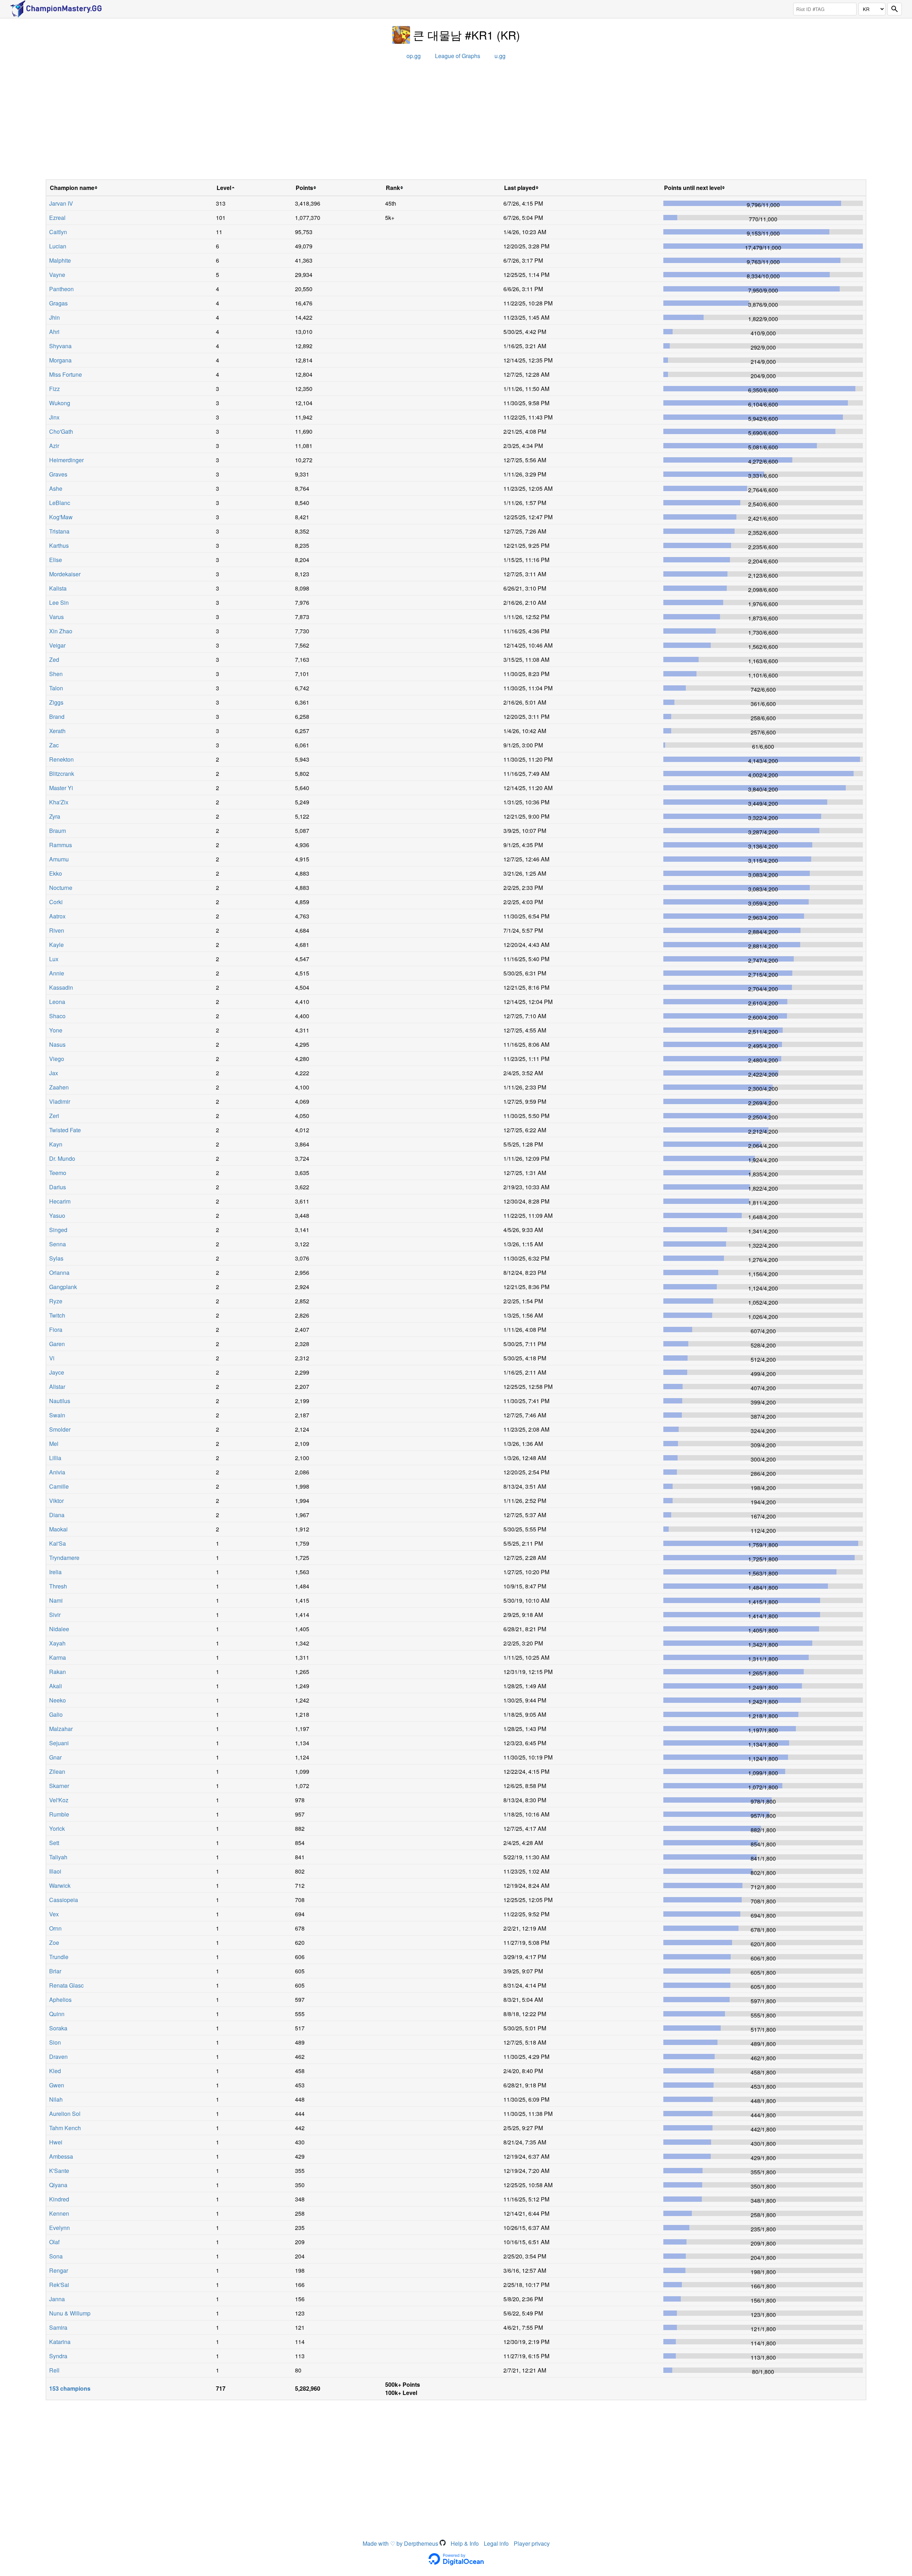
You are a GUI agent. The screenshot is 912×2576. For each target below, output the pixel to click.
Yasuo (57, 1215)
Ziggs (56, 702)
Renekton (61, 759)
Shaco (57, 1016)
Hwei (56, 2142)
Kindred (59, 2199)
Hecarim (60, 1201)
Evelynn (59, 2228)
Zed (54, 660)
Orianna (59, 1272)
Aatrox (57, 916)
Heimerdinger (66, 460)
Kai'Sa (58, 1543)
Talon (56, 688)
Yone (56, 1030)
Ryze (56, 1301)
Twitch (57, 1315)
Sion (55, 2042)
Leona (57, 1002)
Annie (57, 973)
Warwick (60, 1885)
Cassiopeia (64, 1900)
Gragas (58, 303)
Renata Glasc (66, 1985)
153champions (70, 2388)
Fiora (56, 1330)
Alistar (57, 1387)
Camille (59, 1486)
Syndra (58, 2356)
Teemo (58, 1173)
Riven (57, 930)
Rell (54, 2370)
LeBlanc (60, 503)
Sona (56, 2256)
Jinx (54, 417)
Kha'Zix (59, 802)
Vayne (57, 275)
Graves (58, 474)
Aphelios (60, 2000)
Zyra (55, 816)
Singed (58, 1230)
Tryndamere (64, 1558)
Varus (56, 617)
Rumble (59, 1814)
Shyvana (60, 346)
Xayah (57, 1643)
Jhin (55, 317)
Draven (58, 2057)
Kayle (56, 945)
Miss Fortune (66, 374)
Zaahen (59, 1087)
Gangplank (63, 1287)
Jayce (57, 1372)
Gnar (55, 1757)
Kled (55, 2071)
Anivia (57, 1472)
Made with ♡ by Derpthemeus (401, 2543)
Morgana (60, 360)
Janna (57, 2299)
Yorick (57, 1828)
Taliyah (58, 1857)
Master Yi (61, 788)
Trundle (59, 1957)
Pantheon (61, 289)
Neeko (58, 1700)
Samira (58, 2327)
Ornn (55, 1928)
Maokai (58, 1529)
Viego (57, 1059)
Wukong (60, 403)
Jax (54, 1073)
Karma (58, 1657)
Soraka (58, 2028)
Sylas (56, 1258)
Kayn (56, 1144)
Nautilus (60, 1401)
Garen (57, 1344)
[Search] (895, 9)
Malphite (60, 260)
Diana (57, 1515)
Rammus (61, 845)
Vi (52, 1358)
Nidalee (59, 1629)
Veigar (57, 645)
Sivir (55, 1615)
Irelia (55, 1572)
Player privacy (532, 2543)
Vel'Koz (59, 1800)
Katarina (60, 2342)
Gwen (57, 2085)
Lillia (55, 1458)
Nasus (57, 1044)
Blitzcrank (62, 774)
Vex (54, 1914)
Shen (56, 674)
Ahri (54, 332)
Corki (56, 902)
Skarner (59, 1786)
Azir (54, 446)
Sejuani (59, 1743)
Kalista (58, 588)
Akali (56, 1686)
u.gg (500, 56)
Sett (54, 1843)
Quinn (57, 2014)
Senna (58, 1244)
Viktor (56, 1501)
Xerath (57, 731)
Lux (54, 959)
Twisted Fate (65, 1130)
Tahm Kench (65, 2128)
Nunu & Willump (70, 2313)
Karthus (59, 545)
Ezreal (57, 218)
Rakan (58, 1672)
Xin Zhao (61, 631)
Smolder (60, 1429)
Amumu (59, 859)
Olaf (54, 2242)
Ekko (56, 873)
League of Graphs (458, 56)
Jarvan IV (61, 203)
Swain (57, 1415)
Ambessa (61, 2156)
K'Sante (59, 2171)
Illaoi (55, 1871)
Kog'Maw (61, 517)
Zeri (54, 1116)
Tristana (59, 531)
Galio (56, 1714)
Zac (54, 745)
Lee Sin (59, 602)
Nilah (56, 2099)
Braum (58, 831)
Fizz (55, 389)
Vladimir (60, 1101)
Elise (56, 560)
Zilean (57, 1771)
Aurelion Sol (65, 2114)
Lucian (58, 246)
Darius (58, 1187)
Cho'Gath (61, 431)
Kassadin (61, 987)
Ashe (56, 488)
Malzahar (61, 1729)
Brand (57, 717)
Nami (56, 1600)
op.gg (414, 56)
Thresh (58, 1586)
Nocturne (61, 888)
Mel (54, 1444)
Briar (55, 1971)
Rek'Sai (59, 2285)
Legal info (496, 2543)
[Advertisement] (456, 122)
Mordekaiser (65, 574)
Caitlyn (58, 232)
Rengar (59, 2270)
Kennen (59, 2213)
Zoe (54, 1943)
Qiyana (58, 2185)
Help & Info (465, 2543)
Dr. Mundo (62, 1158)
